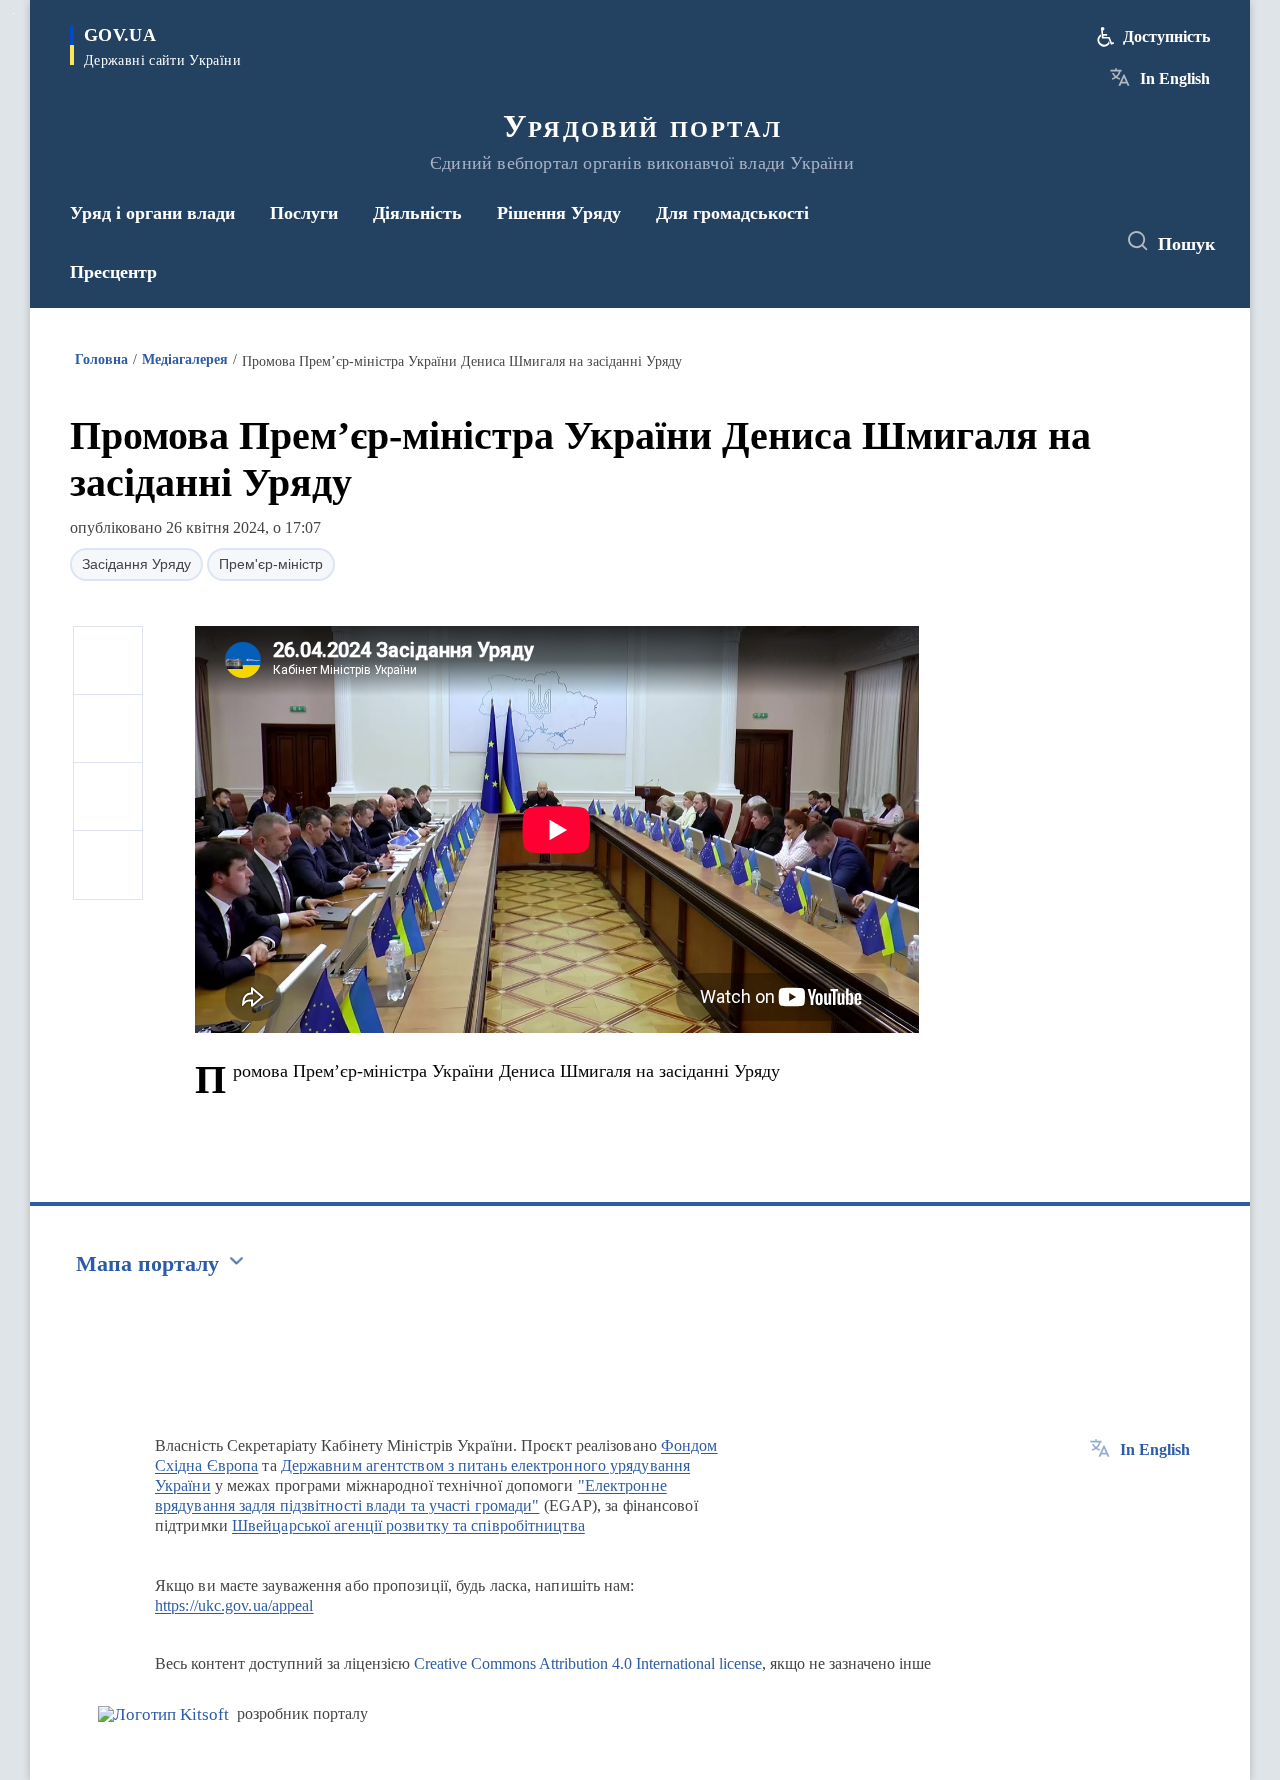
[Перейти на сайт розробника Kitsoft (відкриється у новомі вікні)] (163, 1714)
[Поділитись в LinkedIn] (108, 865)
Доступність (1166, 36)
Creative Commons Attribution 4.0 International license (588, 1663)
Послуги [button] (304, 213)
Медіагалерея (185, 359)
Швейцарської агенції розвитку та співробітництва (408, 1525)
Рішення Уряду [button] (559, 213)
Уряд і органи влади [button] (152, 213)
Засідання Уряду (136, 564)
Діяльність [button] (417, 213)
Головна (101, 359)
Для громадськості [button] (732, 213)
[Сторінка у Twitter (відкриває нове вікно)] (1044, 242)
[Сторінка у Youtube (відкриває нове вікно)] (1081, 242)
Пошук (1186, 244)
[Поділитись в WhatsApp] (108, 797)
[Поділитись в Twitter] (108, 729)
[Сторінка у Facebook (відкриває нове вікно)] (1007, 242)
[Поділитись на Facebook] (108, 661)
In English (1175, 78)
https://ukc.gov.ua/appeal (234, 1605)
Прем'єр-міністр (271, 564)
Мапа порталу (147, 1263)
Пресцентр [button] (113, 272)
